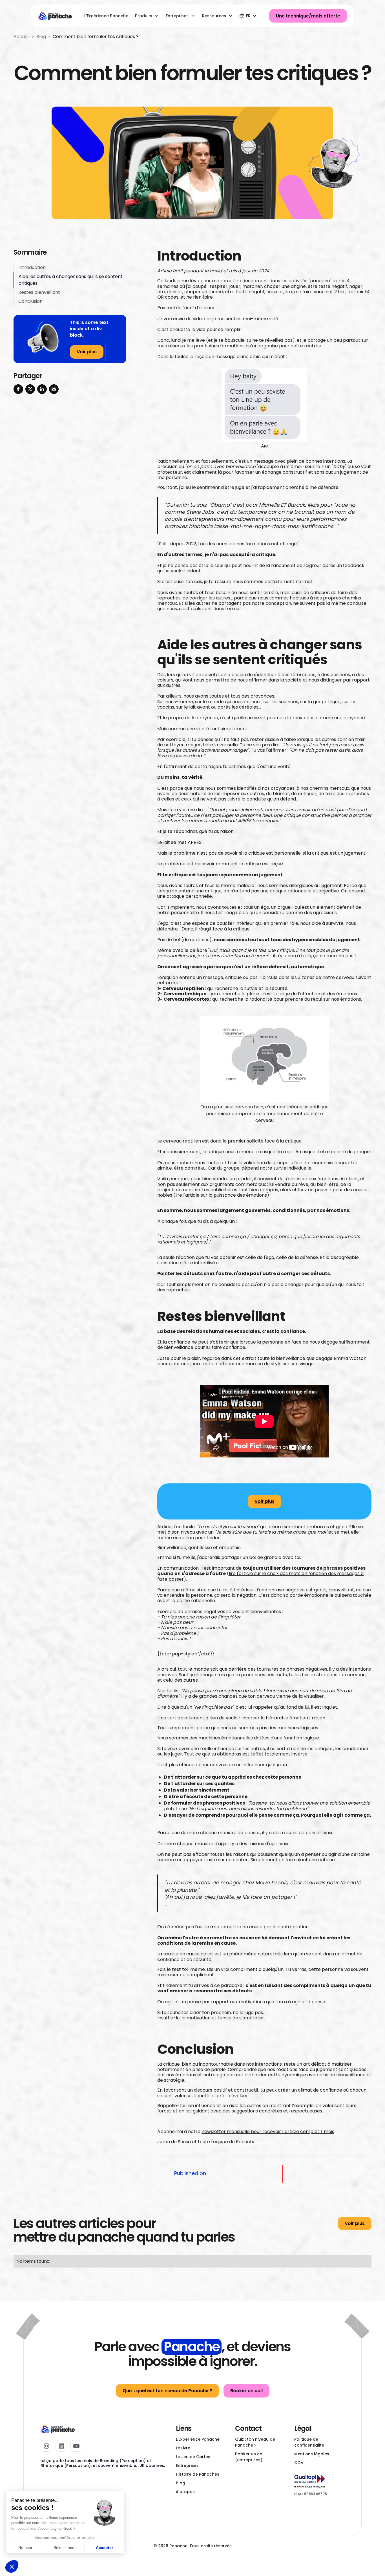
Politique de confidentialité (309, 2442)
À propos (185, 2492)
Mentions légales (312, 2454)
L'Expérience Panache (106, 16)
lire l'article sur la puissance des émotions (221, 1195)
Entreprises (187, 2465)
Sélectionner (65, 2548)
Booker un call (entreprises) (250, 2457)
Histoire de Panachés (198, 2474)
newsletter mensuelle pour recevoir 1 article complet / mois (268, 2131)
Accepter (104, 2548)
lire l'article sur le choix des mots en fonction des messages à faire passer (260, 1576)
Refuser (25, 2548)
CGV (299, 2463)
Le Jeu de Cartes (193, 2457)
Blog (181, 2483)
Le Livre (183, 2448)
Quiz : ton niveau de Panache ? (255, 2442)
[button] (12, 2566)
